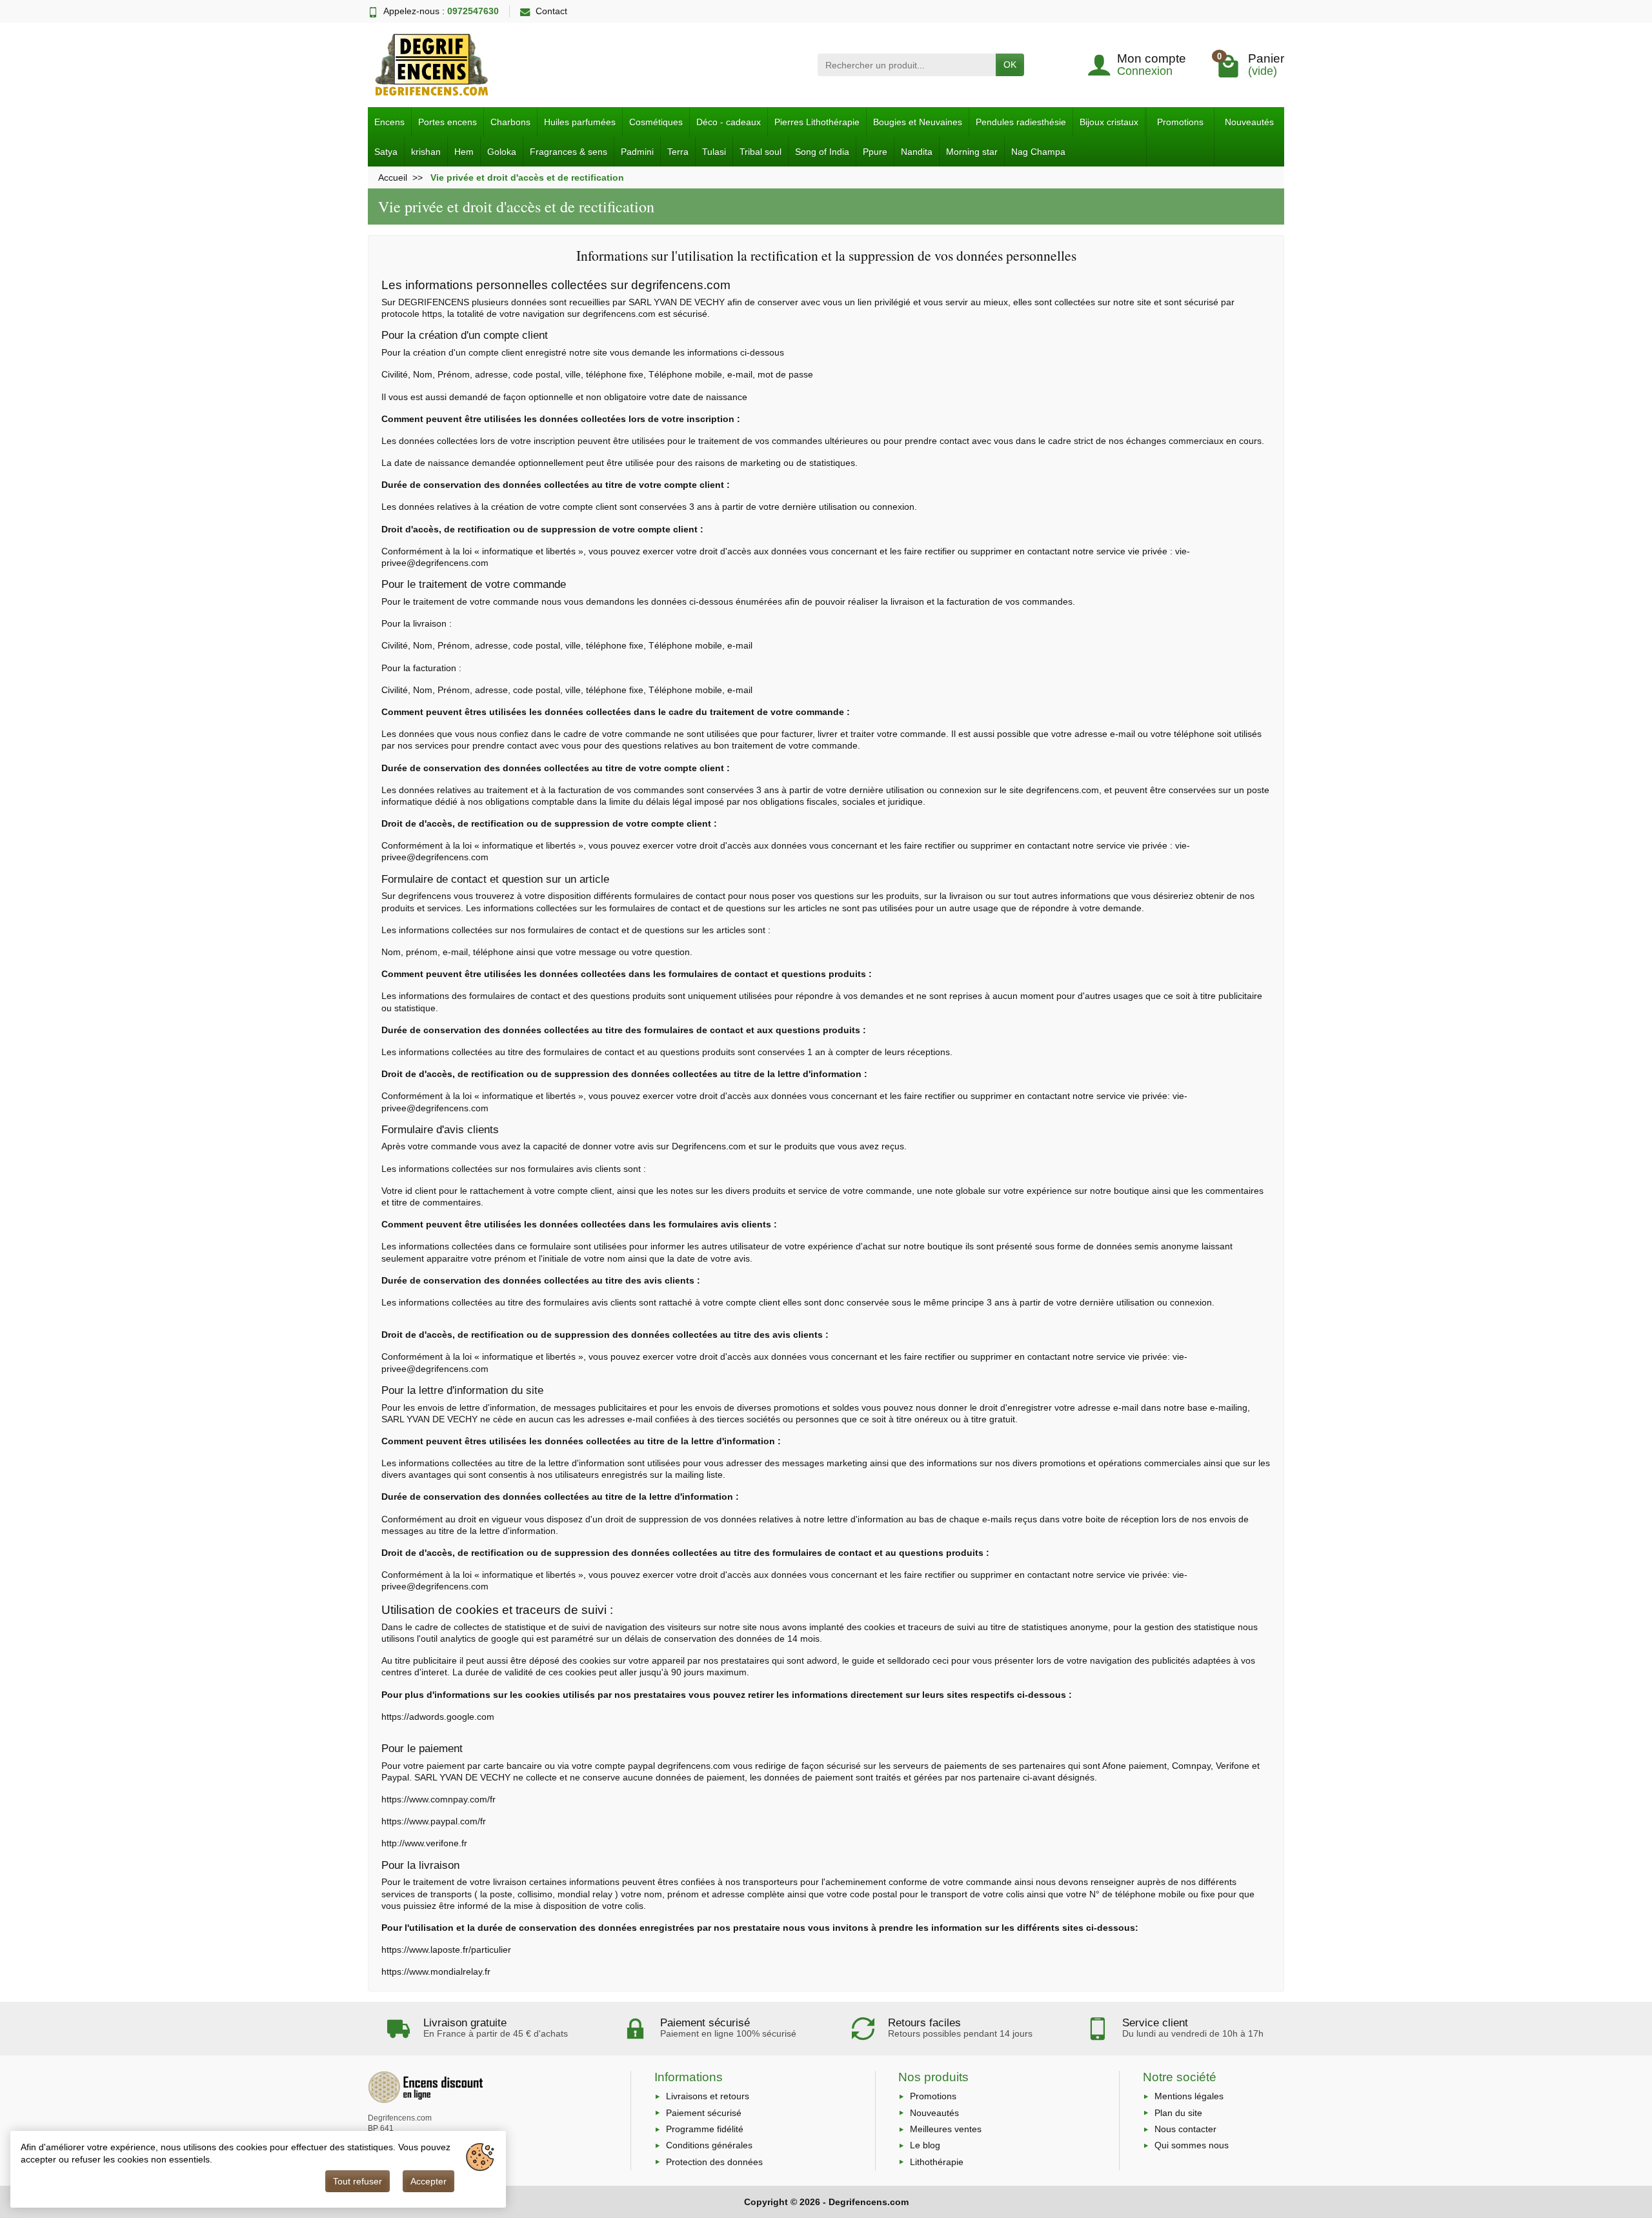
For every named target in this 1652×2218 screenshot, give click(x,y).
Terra (678, 152)
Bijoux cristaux (1109, 122)
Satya (386, 152)
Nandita (917, 152)
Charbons (510, 122)
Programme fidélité (705, 2129)
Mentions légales (1189, 2096)
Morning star (972, 152)
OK (1010, 65)
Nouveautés (1249, 122)
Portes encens (448, 122)
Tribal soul (761, 152)
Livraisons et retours (708, 2096)
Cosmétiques (656, 122)
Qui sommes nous (1192, 2145)
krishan (426, 152)
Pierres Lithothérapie (817, 122)
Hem (464, 152)
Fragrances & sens (569, 152)
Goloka (502, 152)
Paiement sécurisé (704, 2113)
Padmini (637, 152)
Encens (389, 122)
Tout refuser (358, 2181)
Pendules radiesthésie (1021, 122)
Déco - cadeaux (729, 122)
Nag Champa (1038, 152)
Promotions (1180, 122)
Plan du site (1178, 2113)
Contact (551, 11)
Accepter (428, 2181)
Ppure (875, 152)
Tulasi (714, 152)
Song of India (822, 152)
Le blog (925, 2145)
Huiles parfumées (580, 122)
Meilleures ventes (946, 2129)
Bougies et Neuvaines (918, 122)
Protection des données (714, 2162)
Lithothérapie (937, 2162)
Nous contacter (1185, 2129)
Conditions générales (709, 2145)
